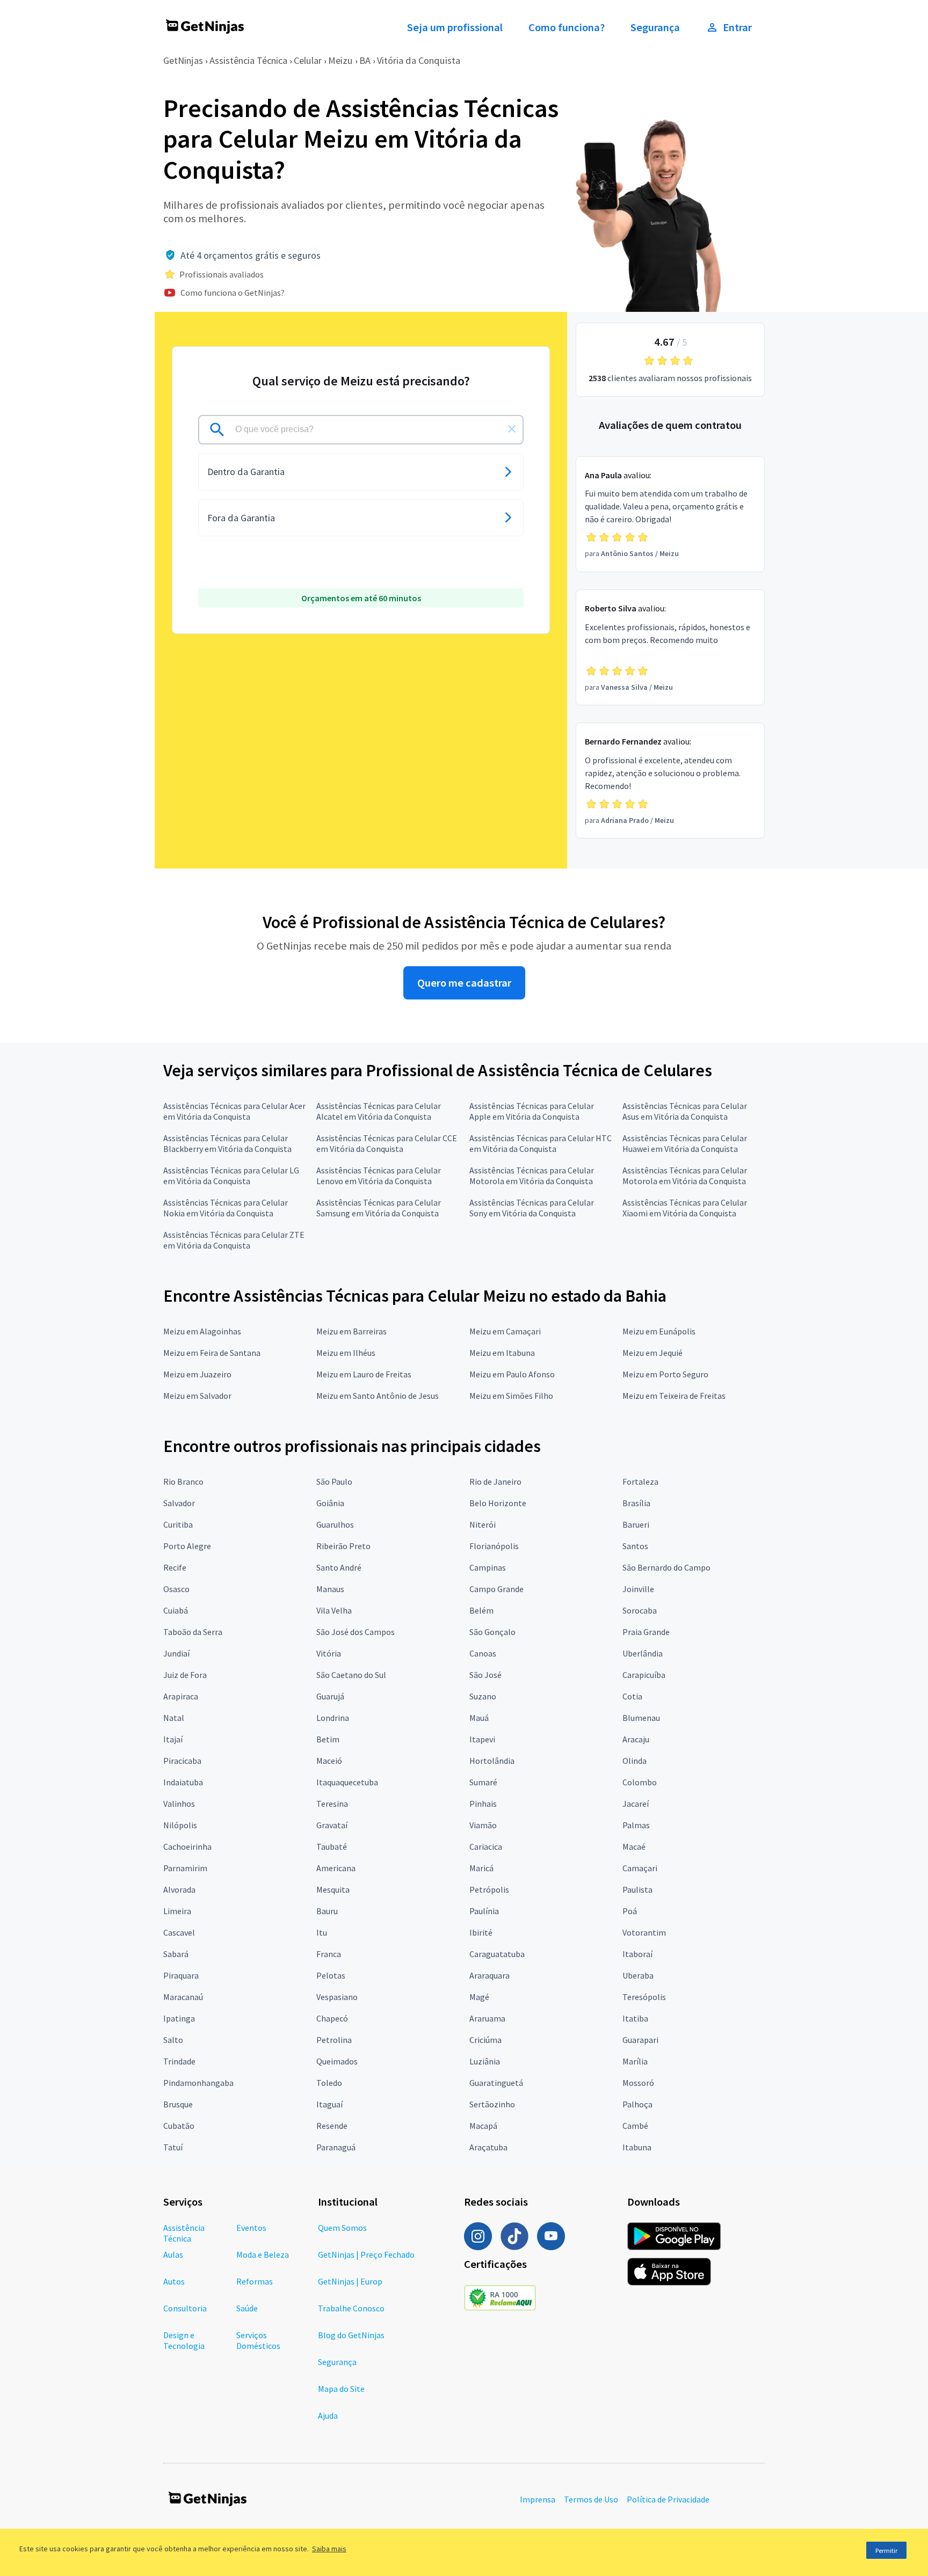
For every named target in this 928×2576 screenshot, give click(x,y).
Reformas (255, 2281)
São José (485, 1675)
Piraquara (181, 1975)
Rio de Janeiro (495, 1482)
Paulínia (484, 1911)
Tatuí (173, 2147)
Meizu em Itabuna (502, 1353)
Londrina (333, 1718)
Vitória (329, 1653)
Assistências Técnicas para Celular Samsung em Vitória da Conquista (379, 1208)
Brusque (178, 2104)
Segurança (655, 27)
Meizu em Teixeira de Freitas (674, 1396)
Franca (329, 1954)
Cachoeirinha (187, 1847)
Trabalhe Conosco (351, 2308)
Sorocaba (640, 1610)
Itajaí (173, 1739)
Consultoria (185, 2308)
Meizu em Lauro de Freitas (364, 1374)
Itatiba (635, 2018)
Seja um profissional (455, 27)
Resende (332, 2126)
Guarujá (330, 1696)
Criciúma (485, 2040)
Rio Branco (183, 1482)
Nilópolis (180, 1825)
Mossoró (638, 2083)
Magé (479, 1997)
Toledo (329, 2083)
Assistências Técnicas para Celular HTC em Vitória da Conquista (541, 1143)
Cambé (635, 2126)
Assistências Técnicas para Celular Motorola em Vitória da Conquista (532, 1176)
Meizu (340, 60)
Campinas (488, 1567)
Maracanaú (183, 1997)
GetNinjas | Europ (350, 2281)
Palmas (636, 1825)
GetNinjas (183, 60)
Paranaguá (336, 2147)
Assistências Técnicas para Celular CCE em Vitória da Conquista (387, 1143)
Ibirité (481, 1932)
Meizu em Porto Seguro (665, 1374)
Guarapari (640, 2040)
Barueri (636, 1524)
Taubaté (332, 1847)
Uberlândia (643, 1653)
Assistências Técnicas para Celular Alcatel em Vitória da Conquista (379, 1111)
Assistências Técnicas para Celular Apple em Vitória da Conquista (532, 1111)
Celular (308, 60)
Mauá (479, 1718)
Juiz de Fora (185, 1675)
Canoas (483, 1653)
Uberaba (638, 1975)
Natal (174, 1718)
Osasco (176, 1589)
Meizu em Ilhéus (346, 1353)
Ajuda (328, 2416)
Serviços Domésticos (258, 2340)
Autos (174, 2281)
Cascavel (179, 1932)
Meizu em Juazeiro (197, 1374)
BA (365, 60)
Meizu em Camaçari (505, 1331)
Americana (336, 1868)
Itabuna (637, 2147)
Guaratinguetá (496, 2083)
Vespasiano (337, 1997)
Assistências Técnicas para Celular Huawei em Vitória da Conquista (685, 1143)
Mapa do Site (341, 2389)
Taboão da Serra (193, 1632)
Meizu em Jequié (653, 1353)
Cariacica (486, 1847)
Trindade (179, 2061)
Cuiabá (176, 1610)
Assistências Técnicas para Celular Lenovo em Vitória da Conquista (379, 1176)
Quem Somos (342, 2228)
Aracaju (636, 1739)
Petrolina (334, 2040)
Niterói (483, 1524)
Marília (635, 2061)
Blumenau (641, 1718)
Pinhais (483, 1804)
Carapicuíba (644, 1675)
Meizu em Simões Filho (511, 1396)
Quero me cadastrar (464, 983)
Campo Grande (496, 1589)
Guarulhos (335, 1524)
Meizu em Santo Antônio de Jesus (378, 1396)
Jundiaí (176, 1653)
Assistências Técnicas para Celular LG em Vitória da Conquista (231, 1176)
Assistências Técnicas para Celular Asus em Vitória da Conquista (685, 1111)
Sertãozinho (492, 2104)
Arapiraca (181, 1696)
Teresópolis (644, 1997)
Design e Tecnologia (184, 2340)
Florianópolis (494, 1546)
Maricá (481, 1868)
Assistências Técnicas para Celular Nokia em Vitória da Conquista (226, 1208)
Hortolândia (492, 1761)
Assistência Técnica (248, 60)
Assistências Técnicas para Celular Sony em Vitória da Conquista (532, 1208)
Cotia (632, 1696)
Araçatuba (488, 2147)
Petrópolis (489, 1889)
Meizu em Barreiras (351, 1331)
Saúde (247, 2308)
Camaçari (640, 1868)
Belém (481, 1610)
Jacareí (636, 1804)
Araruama (487, 2018)
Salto (173, 2040)
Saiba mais (329, 2549)
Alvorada (179, 1889)
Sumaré (483, 1782)
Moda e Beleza (263, 2254)
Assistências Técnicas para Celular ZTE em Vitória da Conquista (234, 1240)
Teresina (332, 1804)
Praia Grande (646, 1632)
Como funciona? (567, 27)
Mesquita (333, 1889)
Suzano (483, 1696)
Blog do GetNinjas (351, 2335)
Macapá (483, 2126)
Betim (328, 1739)
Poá (630, 1911)
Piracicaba (182, 1761)
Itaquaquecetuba (347, 1782)
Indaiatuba (183, 1782)
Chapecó (332, 2018)
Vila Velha (334, 1610)
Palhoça (637, 2104)
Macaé (634, 1847)
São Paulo (334, 1482)
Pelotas (331, 1975)
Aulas (173, 2254)
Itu (322, 1932)
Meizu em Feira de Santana (212, 1353)
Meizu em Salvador (197, 1396)
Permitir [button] (886, 2551)
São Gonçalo (492, 1632)
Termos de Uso (591, 2499)
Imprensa (538, 2499)
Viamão (483, 1825)
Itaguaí (329, 2104)
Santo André (339, 1567)
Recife (175, 1567)
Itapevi (482, 1739)
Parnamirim (185, 1868)
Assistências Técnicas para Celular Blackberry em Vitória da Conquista (227, 1143)
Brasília (636, 1503)
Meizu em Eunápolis (659, 1331)
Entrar (737, 27)
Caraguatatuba (497, 1954)
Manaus (330, 1589)
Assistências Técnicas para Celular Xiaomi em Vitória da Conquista (685, 1208)
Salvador (179, 1503)
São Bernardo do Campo (666, 1567)
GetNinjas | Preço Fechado (366, 2254)
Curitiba (178, 1524)
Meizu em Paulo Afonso (512, 1374)
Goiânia (330, 1503)
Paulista (637, 1889)
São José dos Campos (356, 1632)
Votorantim (644, 1932)
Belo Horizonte (498, 1503)
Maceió (329, 1761)
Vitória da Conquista (419, 60)
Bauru (327, 1911)
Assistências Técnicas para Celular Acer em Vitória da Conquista (234, 1111)
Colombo (640, 1782)
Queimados (337, 2061)
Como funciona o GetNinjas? (233, 293)
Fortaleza (640, 1482)
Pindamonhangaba (198, 2083)
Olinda (635, 1761)
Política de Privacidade (668, 2499)
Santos (635, 1546)
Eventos (251, 2228)
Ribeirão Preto (343, 1546)
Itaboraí (637, 1954)
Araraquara (490, 1975)
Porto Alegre (187, 1546)
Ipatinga (179, 2018)
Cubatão (179, 2126)
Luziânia (485, 2061)
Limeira (177, 1911)
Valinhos (179, 1804)
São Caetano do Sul (351, 1675)
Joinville (638, 1589)
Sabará (176, 1954)
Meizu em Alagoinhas (202, 1331)
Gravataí (332, 1825)
